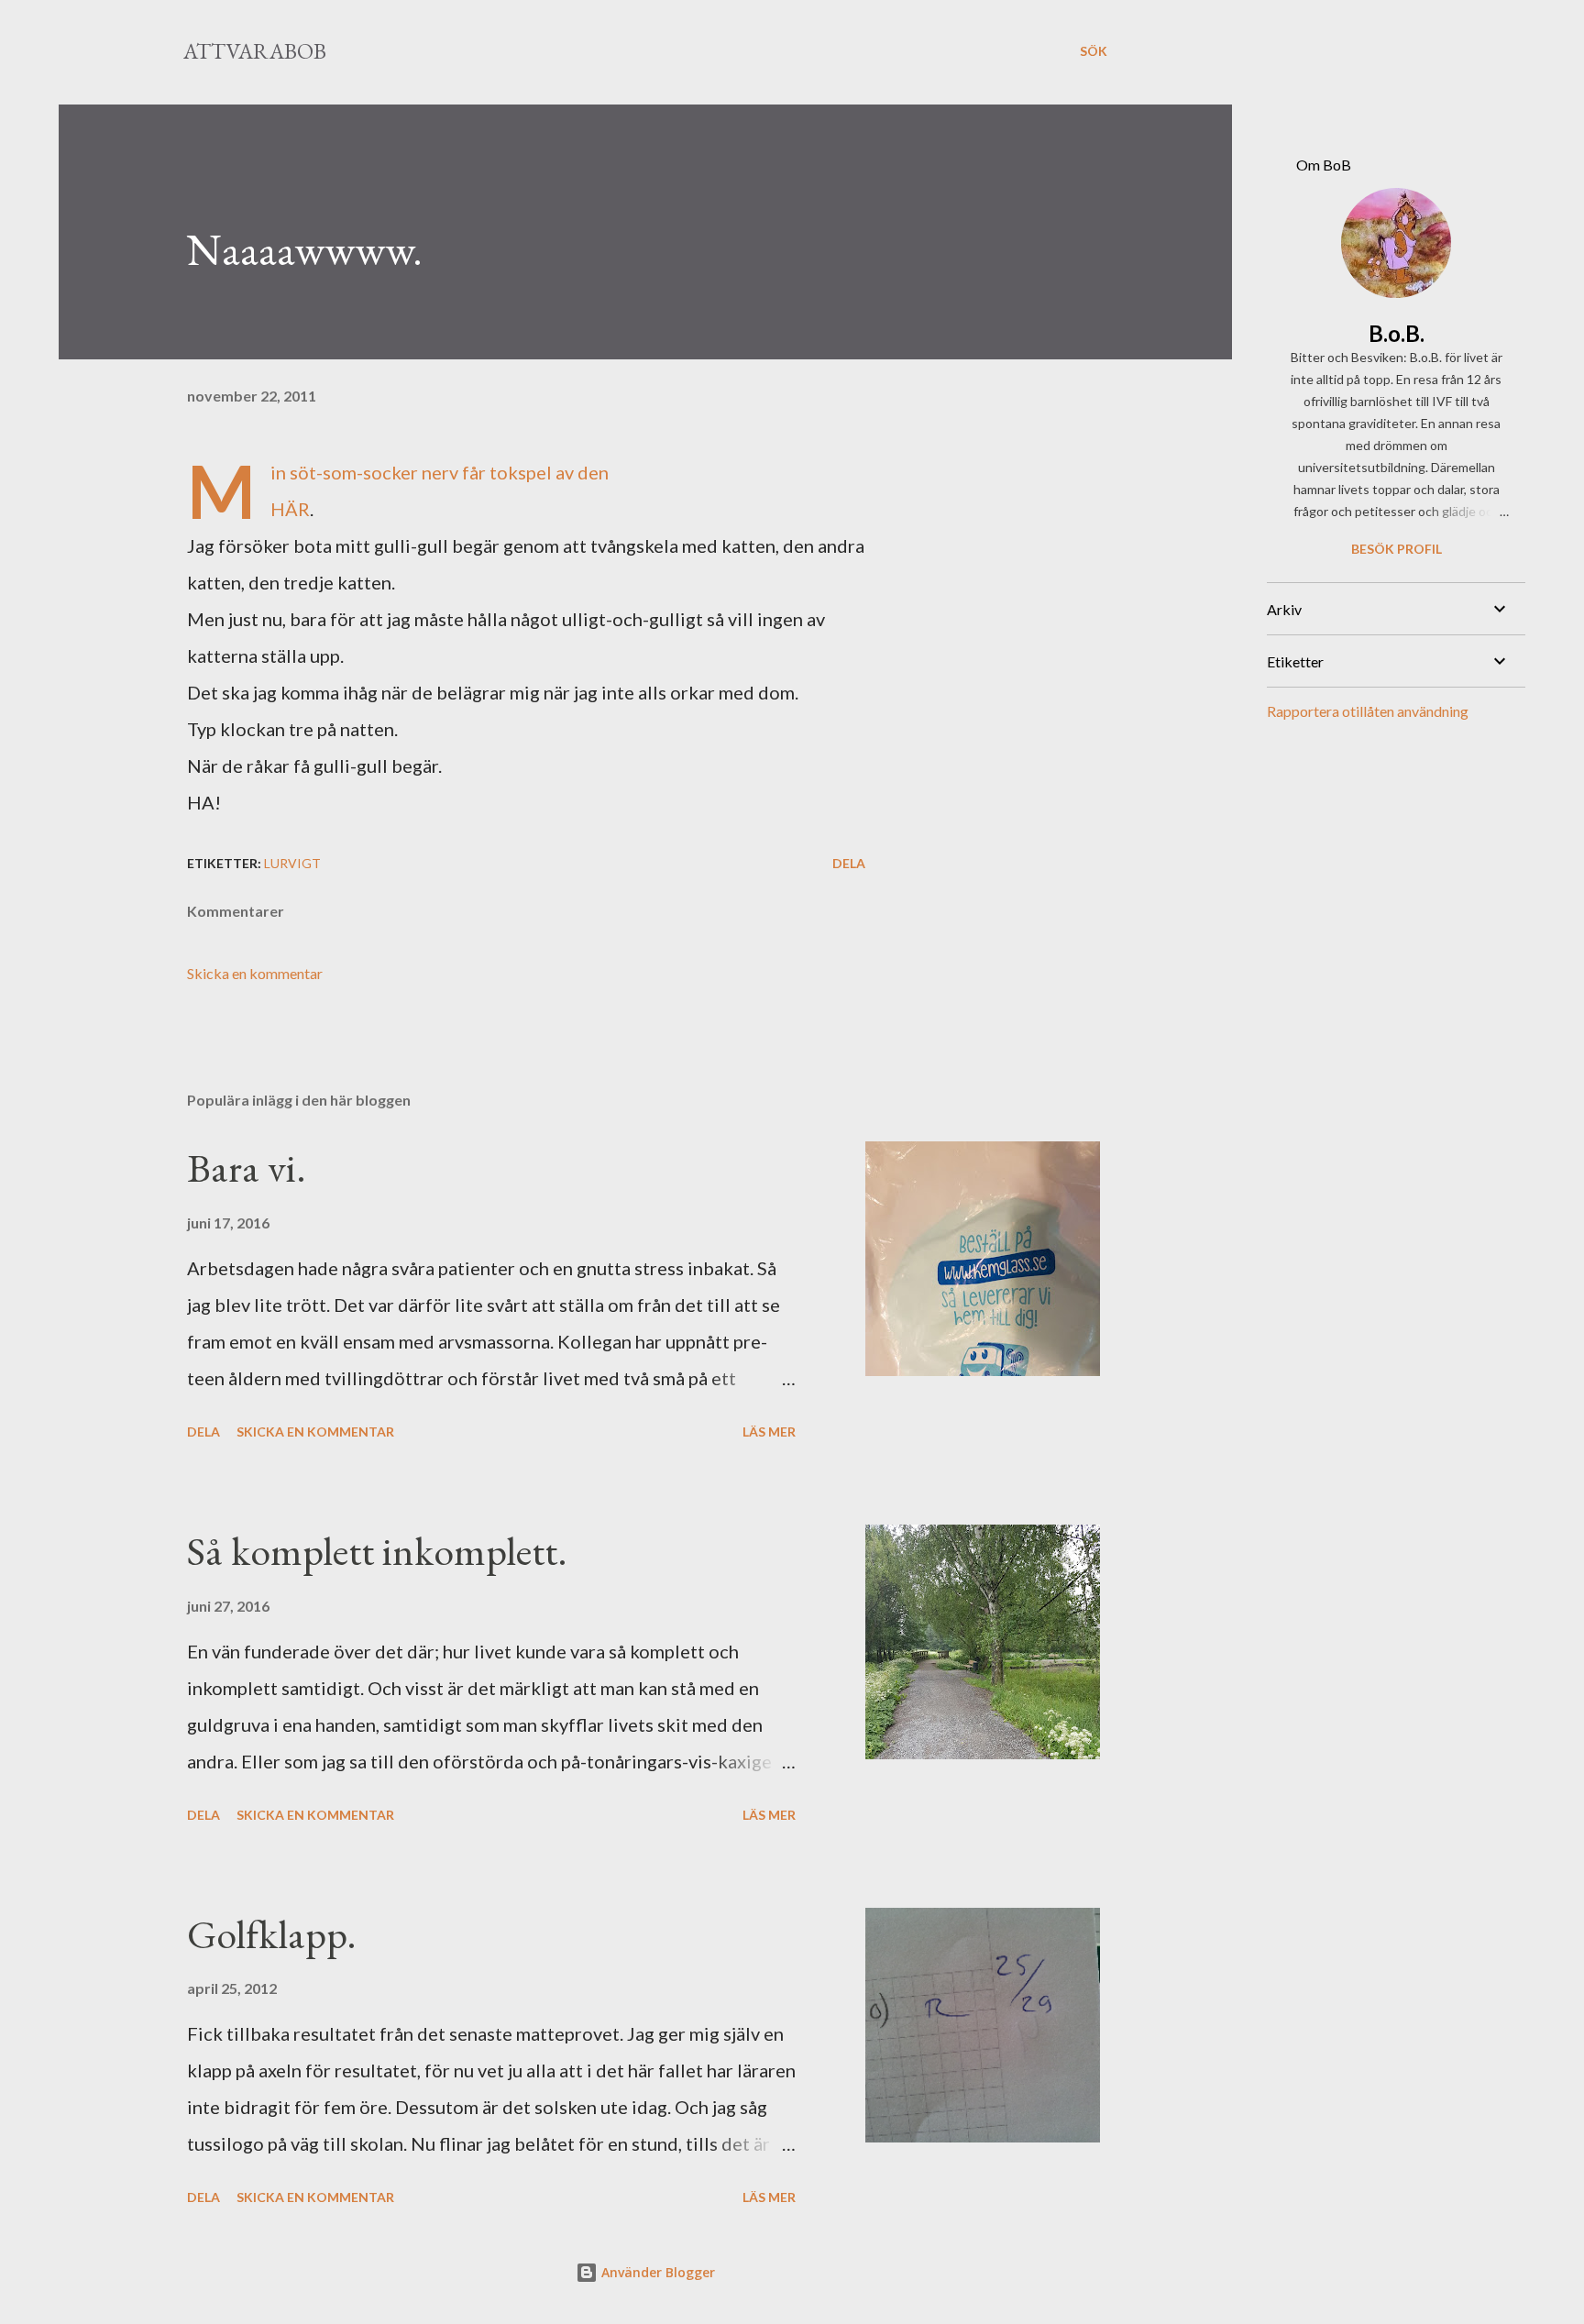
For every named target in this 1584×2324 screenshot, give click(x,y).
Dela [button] (849, 863)
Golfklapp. (272, 1934)
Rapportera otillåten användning (1368, 711)
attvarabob (255, 51)
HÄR (290, 509)
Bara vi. (247, 1168)
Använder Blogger (656, 2272)
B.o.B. (1397, 333)
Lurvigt (292, 863)
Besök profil (1397, 549)
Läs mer (769, 1432)
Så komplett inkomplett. (377, 1551)
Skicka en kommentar (255, 973)
